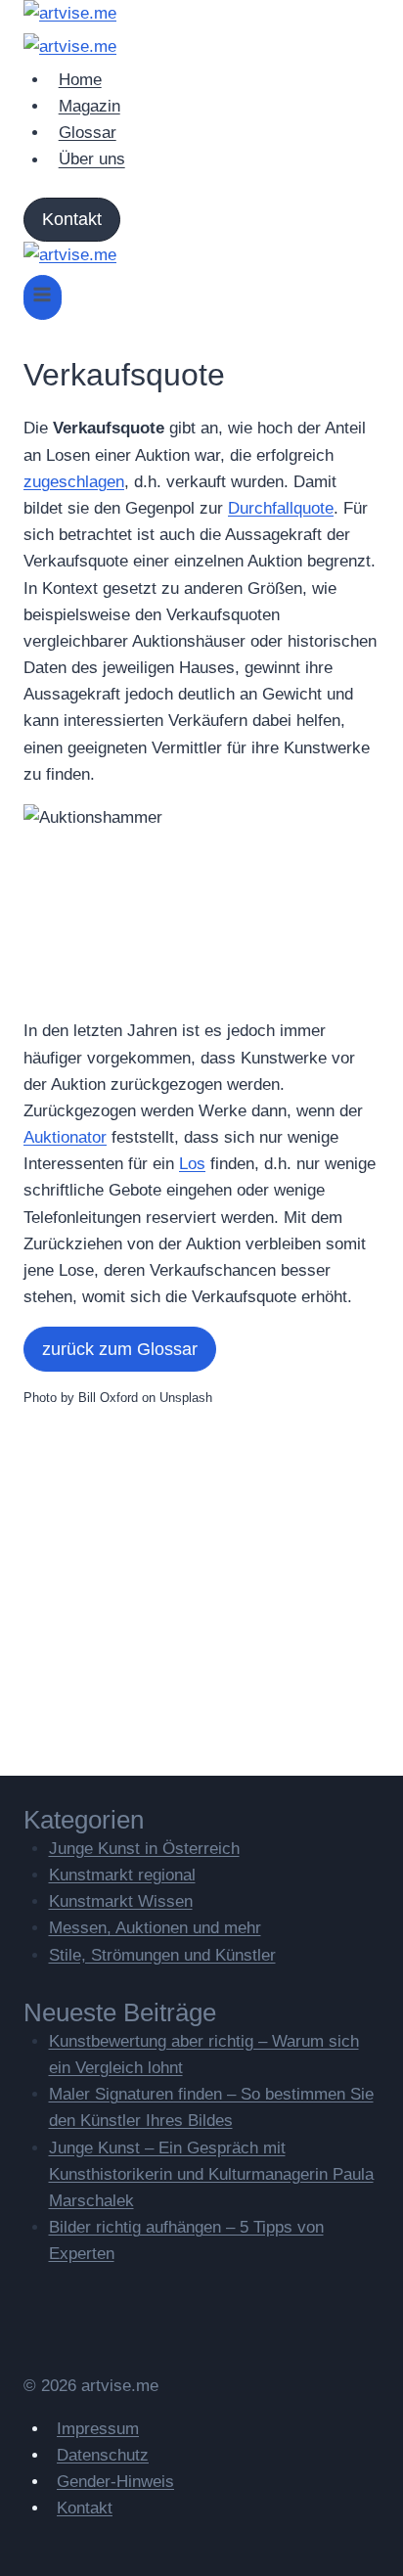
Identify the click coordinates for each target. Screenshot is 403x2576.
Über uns (92, 160)
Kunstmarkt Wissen (121, 1901)
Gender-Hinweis (115, 2482)
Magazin (90, 106)
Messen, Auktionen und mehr (155, 1928)
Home (80, 80)
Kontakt (72, 219)
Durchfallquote (281, 508)
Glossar (88, 133)
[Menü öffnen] (43, 297)
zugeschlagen (74, 482)
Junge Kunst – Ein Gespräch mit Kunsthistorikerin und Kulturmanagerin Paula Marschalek (211, 2174)
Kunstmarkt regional (122, 1875)
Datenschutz (103, 2455)
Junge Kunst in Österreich (144, 1849)
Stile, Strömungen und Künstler (162, 1955)
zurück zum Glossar (120, 1349)
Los (192, 1164)
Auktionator (65, 1137)
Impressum (98, 2429)
